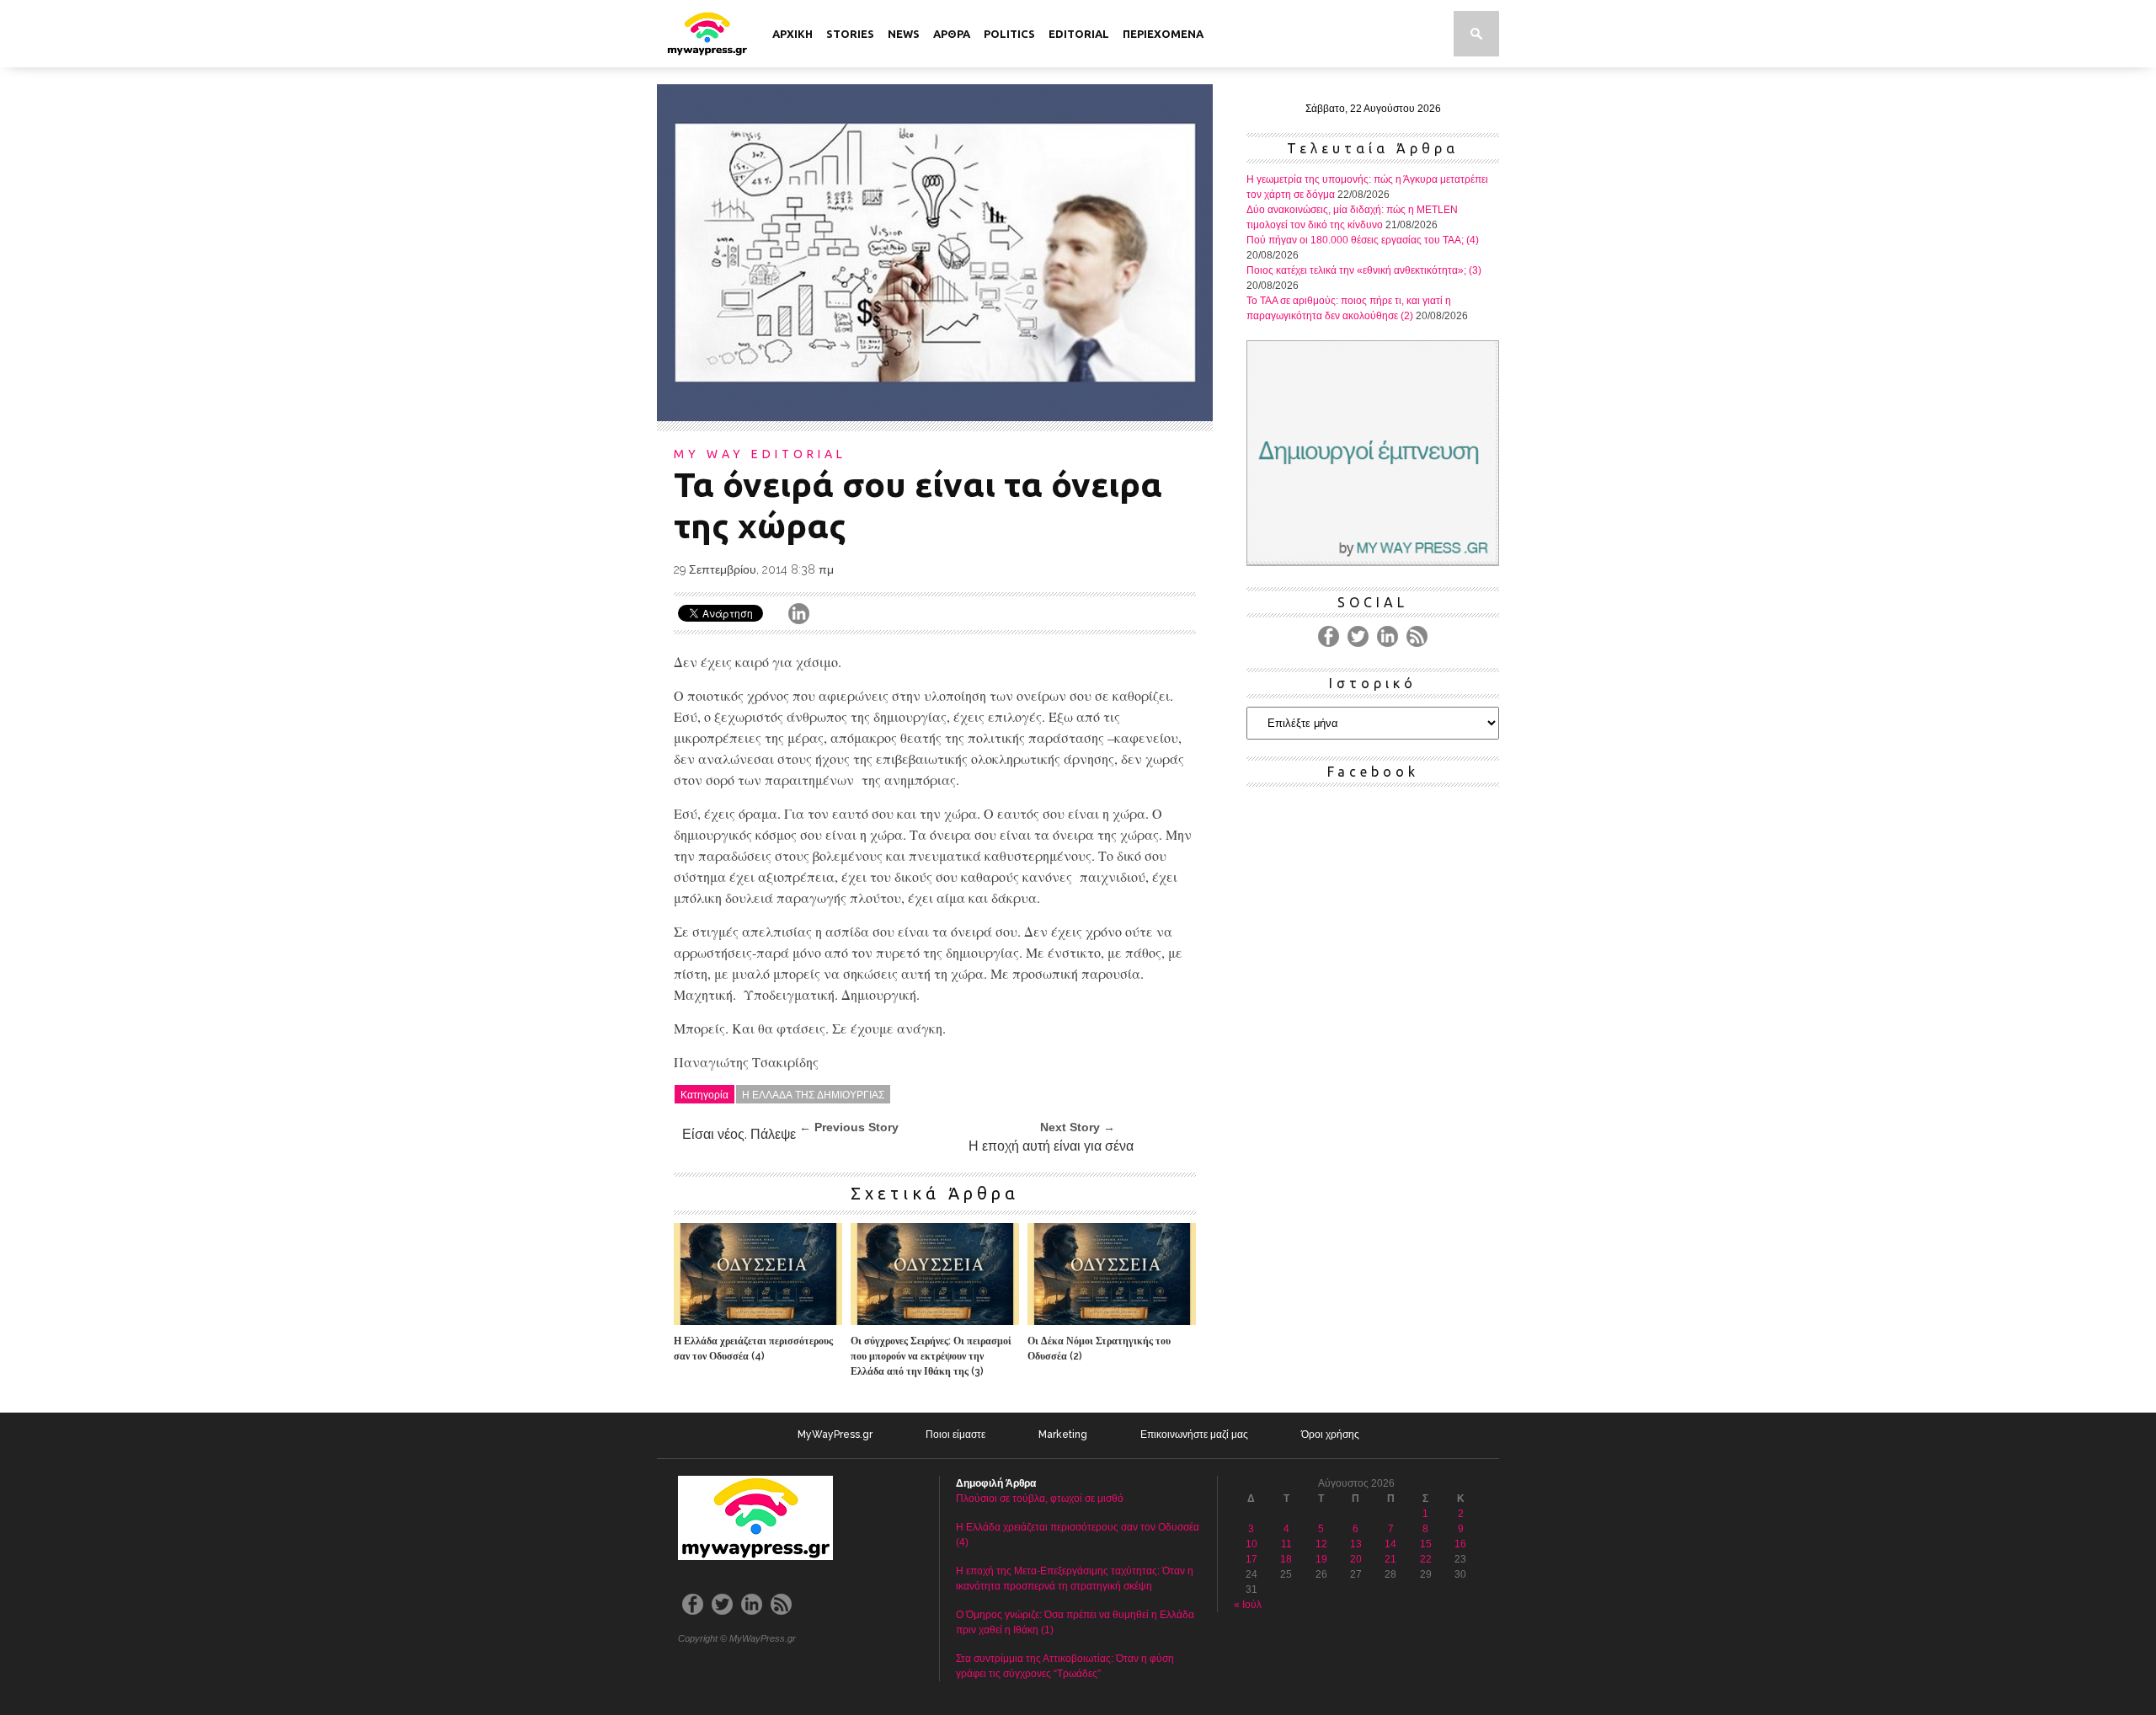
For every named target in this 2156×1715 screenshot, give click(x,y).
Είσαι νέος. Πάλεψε (739, 1134)
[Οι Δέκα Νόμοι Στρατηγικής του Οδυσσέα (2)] (1112, 1320)
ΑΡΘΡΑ (952, 34)
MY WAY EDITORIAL (760, 454)
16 (1460, 1544)
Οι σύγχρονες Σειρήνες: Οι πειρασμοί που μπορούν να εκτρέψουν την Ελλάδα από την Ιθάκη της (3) (931, 1356)
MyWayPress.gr (835, 1435)
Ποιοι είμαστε (955, 1435)
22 (1426, 1559)
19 (1321, 1559)
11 (1286, 1544)
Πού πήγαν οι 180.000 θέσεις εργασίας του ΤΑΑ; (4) (1363, 240)
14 (1390, 1544)
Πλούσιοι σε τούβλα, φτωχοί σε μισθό (1040, 1499)
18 (1286, 1559)
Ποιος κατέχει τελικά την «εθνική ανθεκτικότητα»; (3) (1364, 270)
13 (1356, 1544)
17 (1251, 1559)
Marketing (1063, 1435)
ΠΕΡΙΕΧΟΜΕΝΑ (1163, 34)
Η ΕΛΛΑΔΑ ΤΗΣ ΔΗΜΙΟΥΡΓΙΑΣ (813, 1094)
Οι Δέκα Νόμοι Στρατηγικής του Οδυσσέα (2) (1099, 1349)
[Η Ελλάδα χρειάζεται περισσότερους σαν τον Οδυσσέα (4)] (758, 1320)
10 (1251, 1544)
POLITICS (1009, 34)
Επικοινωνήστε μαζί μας (1194, 1435)
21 (1390, 1559)
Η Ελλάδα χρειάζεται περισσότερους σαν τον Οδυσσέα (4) (753, 1349)
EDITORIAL (1079, 34)
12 (1321, 1544)
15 (1426, 1544)
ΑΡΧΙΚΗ (792, 34)
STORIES (850, 34)
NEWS (904, 34)
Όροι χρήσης (1330, 1435)
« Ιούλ (1248, 1605)
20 (1356, 1559)
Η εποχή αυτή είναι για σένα (1051, 1146)
